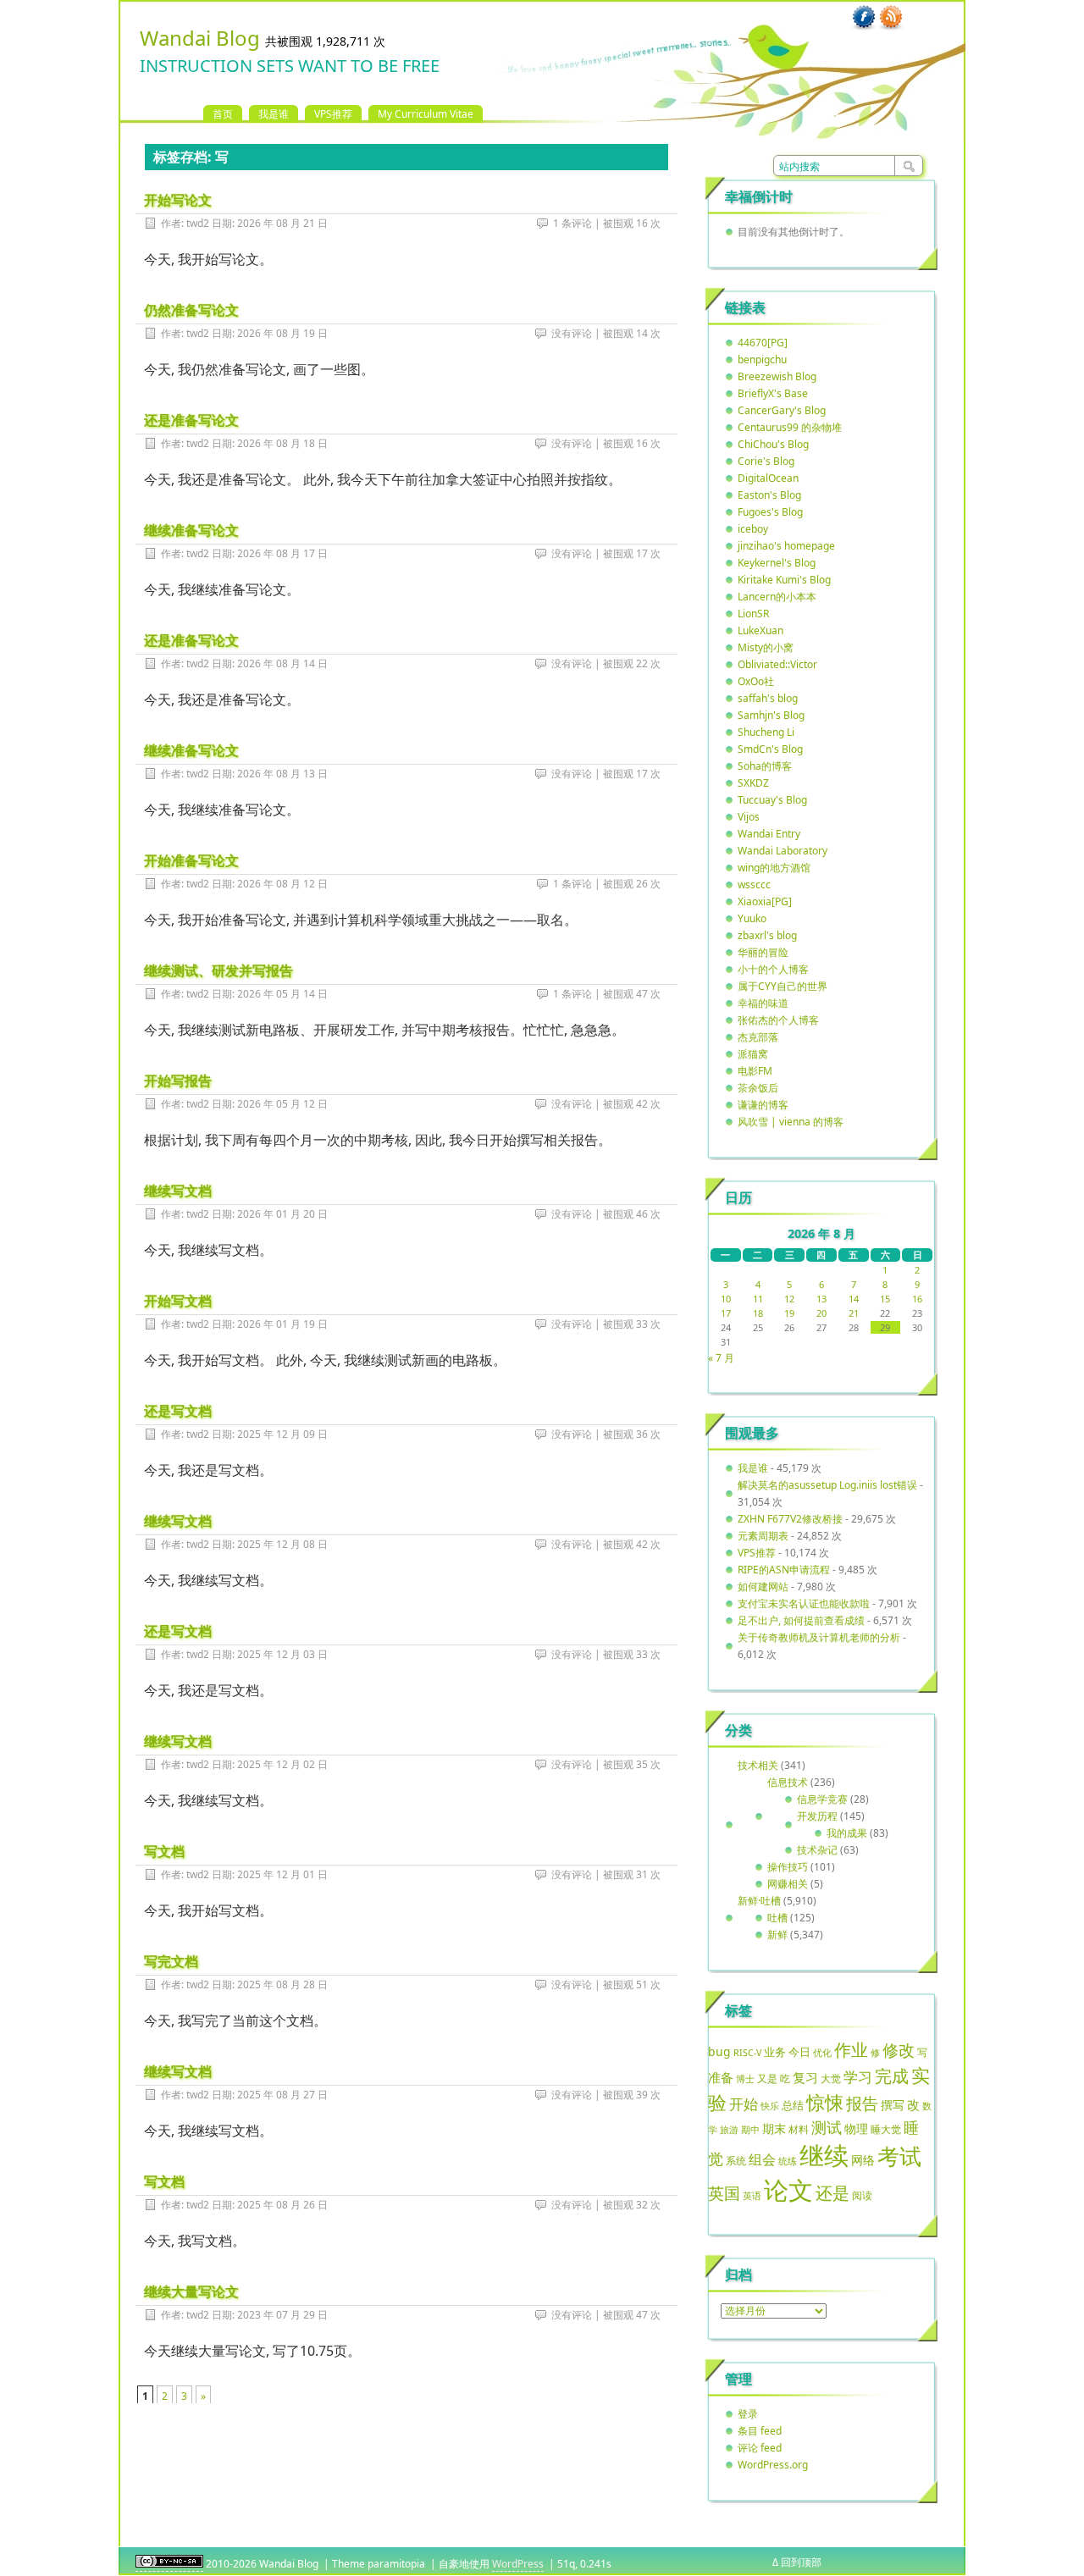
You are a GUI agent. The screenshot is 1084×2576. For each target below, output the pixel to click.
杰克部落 (758, 1037)
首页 (223, 114)
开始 (744, 2104)
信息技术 (788, 1782)
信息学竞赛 (822, 1799)
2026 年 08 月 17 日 (282, 553)
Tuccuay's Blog (772, 800)
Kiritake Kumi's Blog (784, 580)
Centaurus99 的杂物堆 (790, 427)
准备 (721, 2077)
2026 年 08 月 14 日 (282, 663)
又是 (767, 2078)
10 (726, 1299)
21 (854, 1313)
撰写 (893, 2105)
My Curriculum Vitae (426, 114)
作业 (851, 2049)
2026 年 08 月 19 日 (282, 333)
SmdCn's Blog (770, 749)
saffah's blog (768, 698)
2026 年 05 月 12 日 (282, 1104)
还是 (832, 2193)
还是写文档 (178, 1411)
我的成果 (847, 1833)
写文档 (164, 1851)
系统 (736, 2161)
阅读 (862, 2195)
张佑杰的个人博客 (778, 1020)
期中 (750, 2130)
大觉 (831, 2078)
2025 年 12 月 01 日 (282, 1874)
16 (917, 1299)
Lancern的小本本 (777, 597)
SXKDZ (753, 783)
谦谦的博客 (763, 1105)
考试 (899, 2156)
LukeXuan (760, 630)
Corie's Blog (766, 461)
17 (726, 1313)
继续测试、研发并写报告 (218, 970)
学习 (858, 2077)
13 (821, 1299)
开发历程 (817, 1816)
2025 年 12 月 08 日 (282, 1544)
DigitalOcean (768, 478)
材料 (799, 2129)
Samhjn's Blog (771, 715)
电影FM (755, 1071)
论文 (788, 2190)
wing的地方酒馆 (774, 868)
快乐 (770, 2106)
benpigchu (762, 359)
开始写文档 (178, 1301)
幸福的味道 (763, 1003)
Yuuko (752, 918)
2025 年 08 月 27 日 (282, 2095)
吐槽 (777, 1918)
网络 (863, 2160)
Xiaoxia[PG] (765, 901)
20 (821, 1313)
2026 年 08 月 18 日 (282, 443)
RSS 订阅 (891, 18)
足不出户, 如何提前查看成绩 (801, 1620)
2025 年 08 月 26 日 (282, 2205)
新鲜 (777, 1935)
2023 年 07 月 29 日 (282, 2315)
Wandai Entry (769, 834)
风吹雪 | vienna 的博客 (791, 1122)
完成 (892, 2076)
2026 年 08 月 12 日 (282, 884)
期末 (774, 2128)
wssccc (754, 884)
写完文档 (171, 1961)
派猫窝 (753, 1054)
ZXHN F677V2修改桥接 (790, 1519)
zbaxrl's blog (767, 935)
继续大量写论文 (191, 2291)
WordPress (518, 2564)
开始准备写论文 (191, 860)
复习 (805, 2077)
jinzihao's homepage (786, 546)
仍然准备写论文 (191, 310)
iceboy (753, 529)
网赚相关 (788, 1884)
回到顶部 (801, 2562)
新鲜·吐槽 (759, 1901)
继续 (824, 2155)
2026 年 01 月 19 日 (282, 1324)
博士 (745, 2079)
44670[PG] (763, 343)
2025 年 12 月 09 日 (282, 1434)
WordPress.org (773, 2465)
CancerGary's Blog (782, 410)
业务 (775, 2052)
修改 (899, 2050)
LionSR (753, 614)
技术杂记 (817, 1850)
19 (789, 1313)
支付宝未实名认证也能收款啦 (804, 1603)
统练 (788, 2161)
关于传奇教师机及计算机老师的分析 (819, 1637)
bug (719, 2051)
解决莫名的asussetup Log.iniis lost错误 (827, 1485)
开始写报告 (178, 1081)
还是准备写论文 (191, 420)
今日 (799, 2052)
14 (854, 1299)
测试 (827, 2127)
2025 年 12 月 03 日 (282, 1654)
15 (885, 1299)
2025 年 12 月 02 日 (282, 1764)
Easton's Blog (769, 495)
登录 (748, 2414)
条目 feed (760, 2431)
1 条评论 (572, 223)
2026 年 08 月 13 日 (282, 774)
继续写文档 (178, 1191)
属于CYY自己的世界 (783, 986)
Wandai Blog (200, 38)
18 (758, 1313)
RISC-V (747, 2053)
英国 (724, 2193)
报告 (862, 2103)
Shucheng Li (766, 732)
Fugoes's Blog (770, 512)
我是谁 (274, 114)
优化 (822, 2053)
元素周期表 (763, 1536)
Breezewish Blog (777, 376)
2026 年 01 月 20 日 (282, 1214)
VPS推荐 (333, 114)
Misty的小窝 (766, 647)
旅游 (729, 2129)
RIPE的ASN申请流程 (784, 1570)
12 (789, 1299)
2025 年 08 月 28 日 (282, 1985)
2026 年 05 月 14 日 (282, 994)
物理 (856, 2128)
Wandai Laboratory (783, 851)
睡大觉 (886, 2129)
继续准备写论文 (191, 530)
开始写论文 (178, 200)
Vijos (749, 817)
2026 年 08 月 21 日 (282, 223)
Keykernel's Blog (777, 563)
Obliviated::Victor (777, 664)
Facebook (864, 18)
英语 (752, 2195)
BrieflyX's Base (773, 393)
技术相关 (758, 1765)
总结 (793, 2105)
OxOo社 (756, 681)
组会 (762, 2159)
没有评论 (572, 333)
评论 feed (760, 2448)
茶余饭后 (758, 1088)
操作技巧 (788, 1867)
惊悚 (825, 2102)
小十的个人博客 (773, 969)
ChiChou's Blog (773, 444)
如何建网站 (763, 1587)
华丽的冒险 (763, 952)
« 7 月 (721, 1358)
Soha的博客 (765, 766)
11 (758, 1299)
